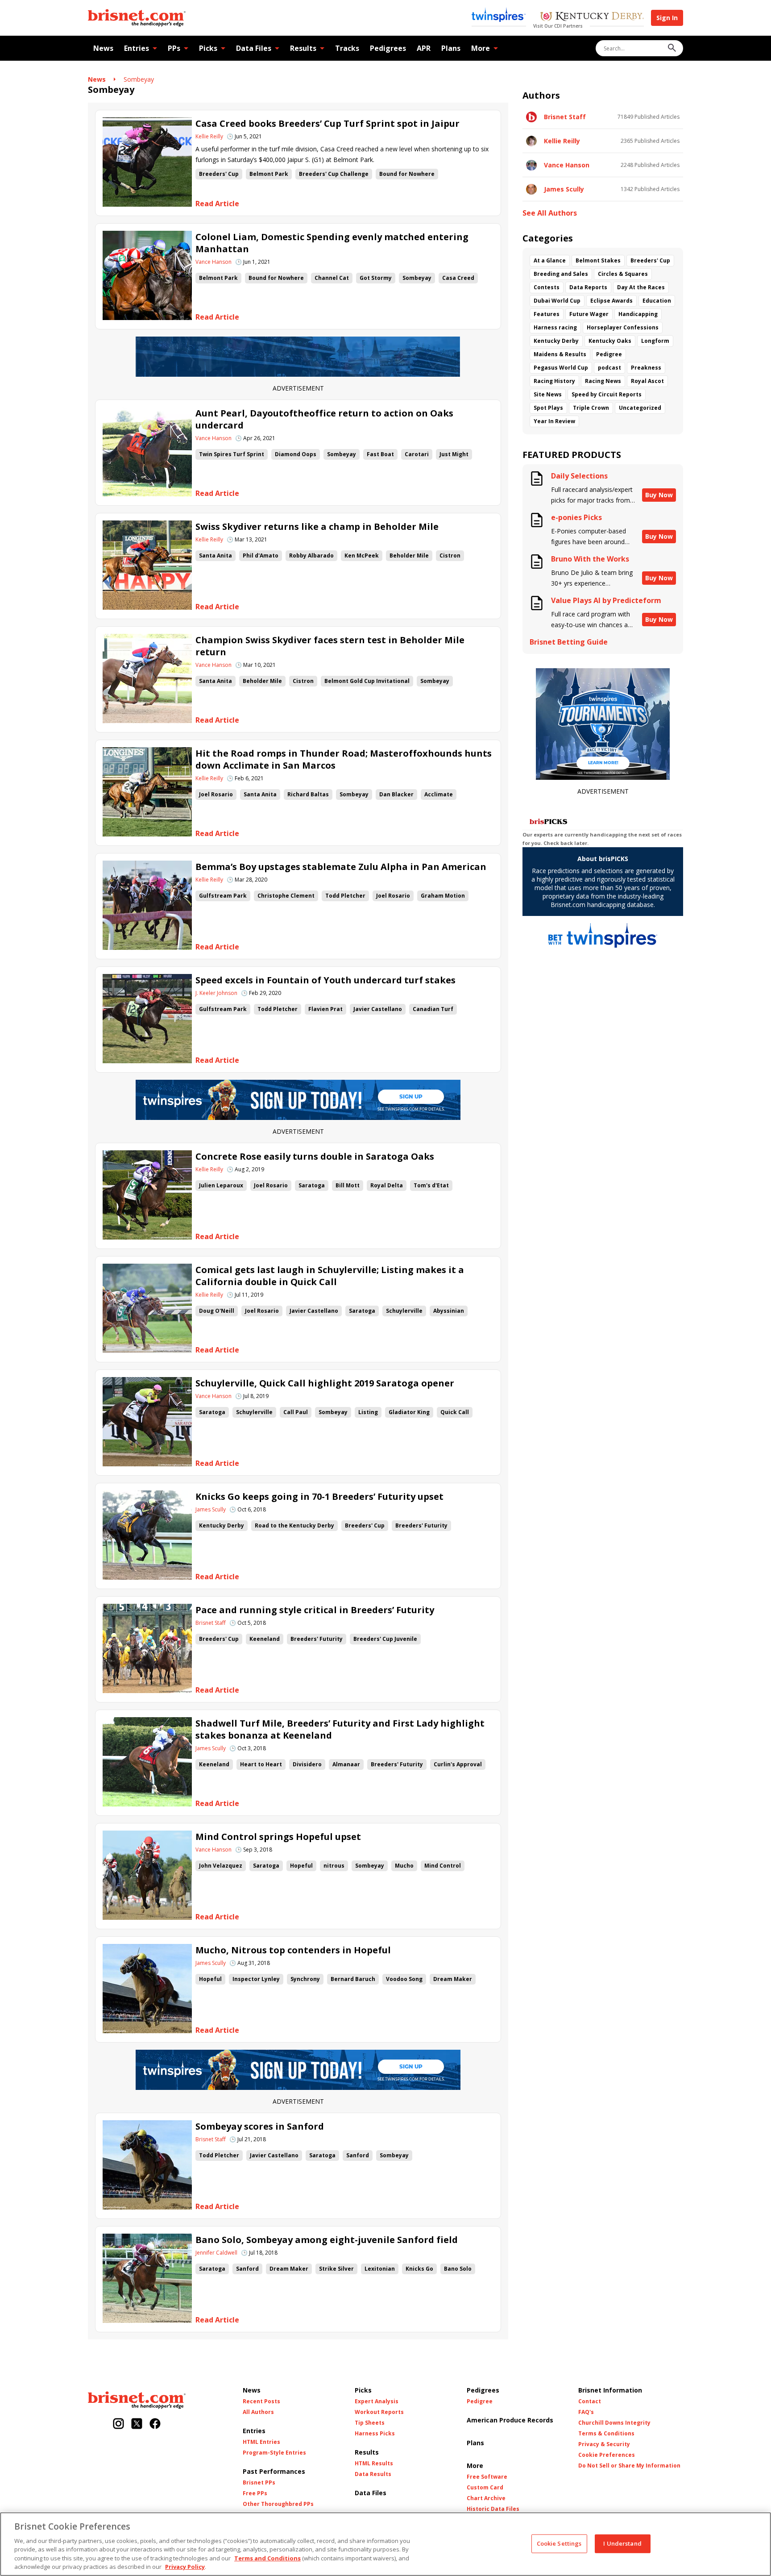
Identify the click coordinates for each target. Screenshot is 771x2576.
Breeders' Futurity (421, 1525)
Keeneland (265, 1639)
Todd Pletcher (345, 896)
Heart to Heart (261, 1764)
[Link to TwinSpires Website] (499, 16)
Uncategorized (640, 408)
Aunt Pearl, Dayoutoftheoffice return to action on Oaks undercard (324, 419)
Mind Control (443, 1866)
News (103, 48)
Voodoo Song (404, 1979)
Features (547, 314)
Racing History (554, 381)
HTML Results (374, 2464)
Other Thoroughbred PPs (278, 2504)
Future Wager (589, 314)
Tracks (347, 48)
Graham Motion (443, 896)
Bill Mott (348, 1185)
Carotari (417, 454)
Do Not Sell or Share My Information (629, 2466)
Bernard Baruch (353, 1979)
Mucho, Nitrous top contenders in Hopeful (293, 1950)
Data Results (373, 2474)
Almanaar (346, 1764)
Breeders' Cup (219, 174)
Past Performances (274, 2471)
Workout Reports (379, 2412)
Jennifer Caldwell (216, 2253)
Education (657, 301)
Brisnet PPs (259, 2483)
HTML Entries (261, 2442)
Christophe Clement (286, 896)
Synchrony (305, 1979)
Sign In (667, 18)
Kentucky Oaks (610, 341)
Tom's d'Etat (431, 1185)
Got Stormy (376, 278)
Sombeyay (139, 79)
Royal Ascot (647, 381)
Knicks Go (419, 2269)
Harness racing (555, 327)
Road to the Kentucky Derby (294, 1525)
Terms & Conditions (606, 2434)
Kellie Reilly (209, 137)
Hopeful (301, 1866)
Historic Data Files (493, 2509)
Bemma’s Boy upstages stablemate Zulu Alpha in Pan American (341, 867)
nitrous (334, 1866)
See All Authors (550, 213)
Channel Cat (332, 278)
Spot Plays (548, 408)
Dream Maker (453, 1979)
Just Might (454, 454)
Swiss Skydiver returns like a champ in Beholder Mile (317, 526)
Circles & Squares (623, 274)
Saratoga (312, 1185)
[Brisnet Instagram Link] (118, 2424)
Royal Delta (387, 1185)
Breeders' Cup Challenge (334, 174)
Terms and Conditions (267, 2558)
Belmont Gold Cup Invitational (367, 681)
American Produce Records (510, 2420)
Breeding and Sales (561, 274)
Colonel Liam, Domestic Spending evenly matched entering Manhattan (332, 243)
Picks (208, 48)
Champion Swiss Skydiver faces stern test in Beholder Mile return (330, 646)
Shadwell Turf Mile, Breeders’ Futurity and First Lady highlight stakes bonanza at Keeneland (340, 1729)
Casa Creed (458, 278)
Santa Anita (216, 556)
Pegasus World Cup (561, 368)
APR (424, 48)
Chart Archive (486, 2498)
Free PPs (255, 2493)
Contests (547, 287)
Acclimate (439, 794)
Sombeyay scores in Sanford (260, 2126)
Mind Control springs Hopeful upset (278, 1837)
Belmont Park (269, 174)
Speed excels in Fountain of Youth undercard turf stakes (325, 980)
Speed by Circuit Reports (607, 394)
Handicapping (638, 314)
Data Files (254, 48)
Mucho (404, 1866)
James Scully (211, 1510)
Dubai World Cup (557, 301)
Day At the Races (641, 287)
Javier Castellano (378, 1009)
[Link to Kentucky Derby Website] (592, 17)
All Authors (258, 2412)
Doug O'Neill (217, 1311)
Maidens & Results (560, 354)
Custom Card (485, 2488)
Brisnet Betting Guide (569, 642)
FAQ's (586, 2412)
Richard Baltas (308, 794)
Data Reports (588, 287)
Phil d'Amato (261, 556)
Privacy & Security (604, 2444)
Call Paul (296, 1412)
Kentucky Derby (222, 1525)
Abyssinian (449, 1311)
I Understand (622, 2543)
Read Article (217, 204)
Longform (655, 341)
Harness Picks (375, 2434)
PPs (174, 48)
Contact (590, 2401)
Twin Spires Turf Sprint (232, 454)
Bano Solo (458, 2269)
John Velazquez (221, 1866)
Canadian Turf (433, 1009)
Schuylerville (404, 1311)
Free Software (487, 2477)
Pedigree (609, 354)
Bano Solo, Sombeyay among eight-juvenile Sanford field (327, 2240)
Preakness (646, 368)
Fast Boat (380, 454)
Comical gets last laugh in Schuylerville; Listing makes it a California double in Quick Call (330, 1276)
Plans (451, 48)
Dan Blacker (396, 794)
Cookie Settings (559, 2543)
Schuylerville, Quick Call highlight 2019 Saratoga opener (325, 1383)
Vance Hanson (213, 262)
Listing (368, 1412)
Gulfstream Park (223, 896)
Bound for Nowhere (407, 174)
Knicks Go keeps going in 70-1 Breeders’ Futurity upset (319, 1496)
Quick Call (455, 1412)
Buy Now (659, 495)
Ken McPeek (362, 556)
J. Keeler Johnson (216, 993)
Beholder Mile (409, 556)
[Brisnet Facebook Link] (155, 2424)
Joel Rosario (216, 794)
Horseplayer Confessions (623, 327)
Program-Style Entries (274, 2453)
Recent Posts (261, 2401)
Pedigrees (388, 48)
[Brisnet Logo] (137, 18)
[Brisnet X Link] (137, 2424)
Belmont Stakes (598, 260)
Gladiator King (409, 1412)
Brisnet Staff (211, 1623)
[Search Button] (672, 48)
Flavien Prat (325, 1009)
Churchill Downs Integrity (614, 2423)
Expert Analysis (377, 2401)
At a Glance (550, 260)
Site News (548, 394)
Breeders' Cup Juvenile (385, 1639)
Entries (137, 48)
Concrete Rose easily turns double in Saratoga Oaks (315, 1156)
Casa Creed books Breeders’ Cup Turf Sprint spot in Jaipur (327, 123)
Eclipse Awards (611, 301)
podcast (609, 368)
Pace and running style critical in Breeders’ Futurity (315, 1610)
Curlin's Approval (458, 1764)
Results (303, 48)
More (481, 48)
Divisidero (307, 1764)
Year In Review (554, 421)
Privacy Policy (185, 2567)
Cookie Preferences (607, 2455)
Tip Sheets (370, 2423)
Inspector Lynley (256, 1979)
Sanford (358, 2155)
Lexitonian (380, 2269)
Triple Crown (591, 408)
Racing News (603, 381)
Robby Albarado (311, 556)
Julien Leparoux (221, 1185)
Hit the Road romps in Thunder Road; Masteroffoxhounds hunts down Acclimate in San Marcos (344, 759)
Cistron (450, 556)
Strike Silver (336, 2269)
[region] (385, 2544)
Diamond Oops (296, 454)
